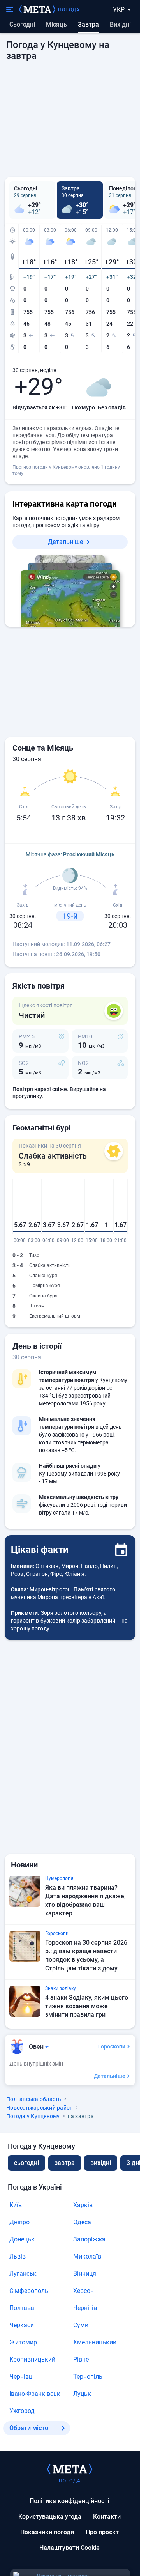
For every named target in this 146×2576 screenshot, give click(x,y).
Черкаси (22, 2325)
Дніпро (19, 2222)
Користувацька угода (50, 2517)
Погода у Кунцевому (33, 2116)
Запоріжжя (89, 2239)
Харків (83, 2205)
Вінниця (85, 2274)
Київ (16, 2205)
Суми (81, 2325)
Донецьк (22, 2239)
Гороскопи (112, 2046)
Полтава (22, 2308)
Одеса (82, 2222)
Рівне (81, 2359)
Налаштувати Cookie (69, 2548)
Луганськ (23, 2274)
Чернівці (22, 2377)
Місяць (56, 24)
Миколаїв (87, 2256)
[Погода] (70, 2469)
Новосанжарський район (40, 2108)
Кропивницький (32, 2359)
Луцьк (82, 2394)
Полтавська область (34, 2099)
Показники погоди (47, 2532)
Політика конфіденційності (69, 2501)
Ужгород (22, 2411)
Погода (69, 10)
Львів (18, 2256)
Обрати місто (29, 2428)
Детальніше (66, 542)
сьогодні (26, 2163)
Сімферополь (29, 2291)
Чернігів (85, 2308)
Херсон (84, 2291)
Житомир (23, 2342)
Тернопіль (88, 2377)
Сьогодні (22, 24)
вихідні (120, 24)
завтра (65, 2163)
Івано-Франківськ (35, 2394)
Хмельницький (95, 2342)
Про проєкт (102, 2532)
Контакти (107, 2517)
